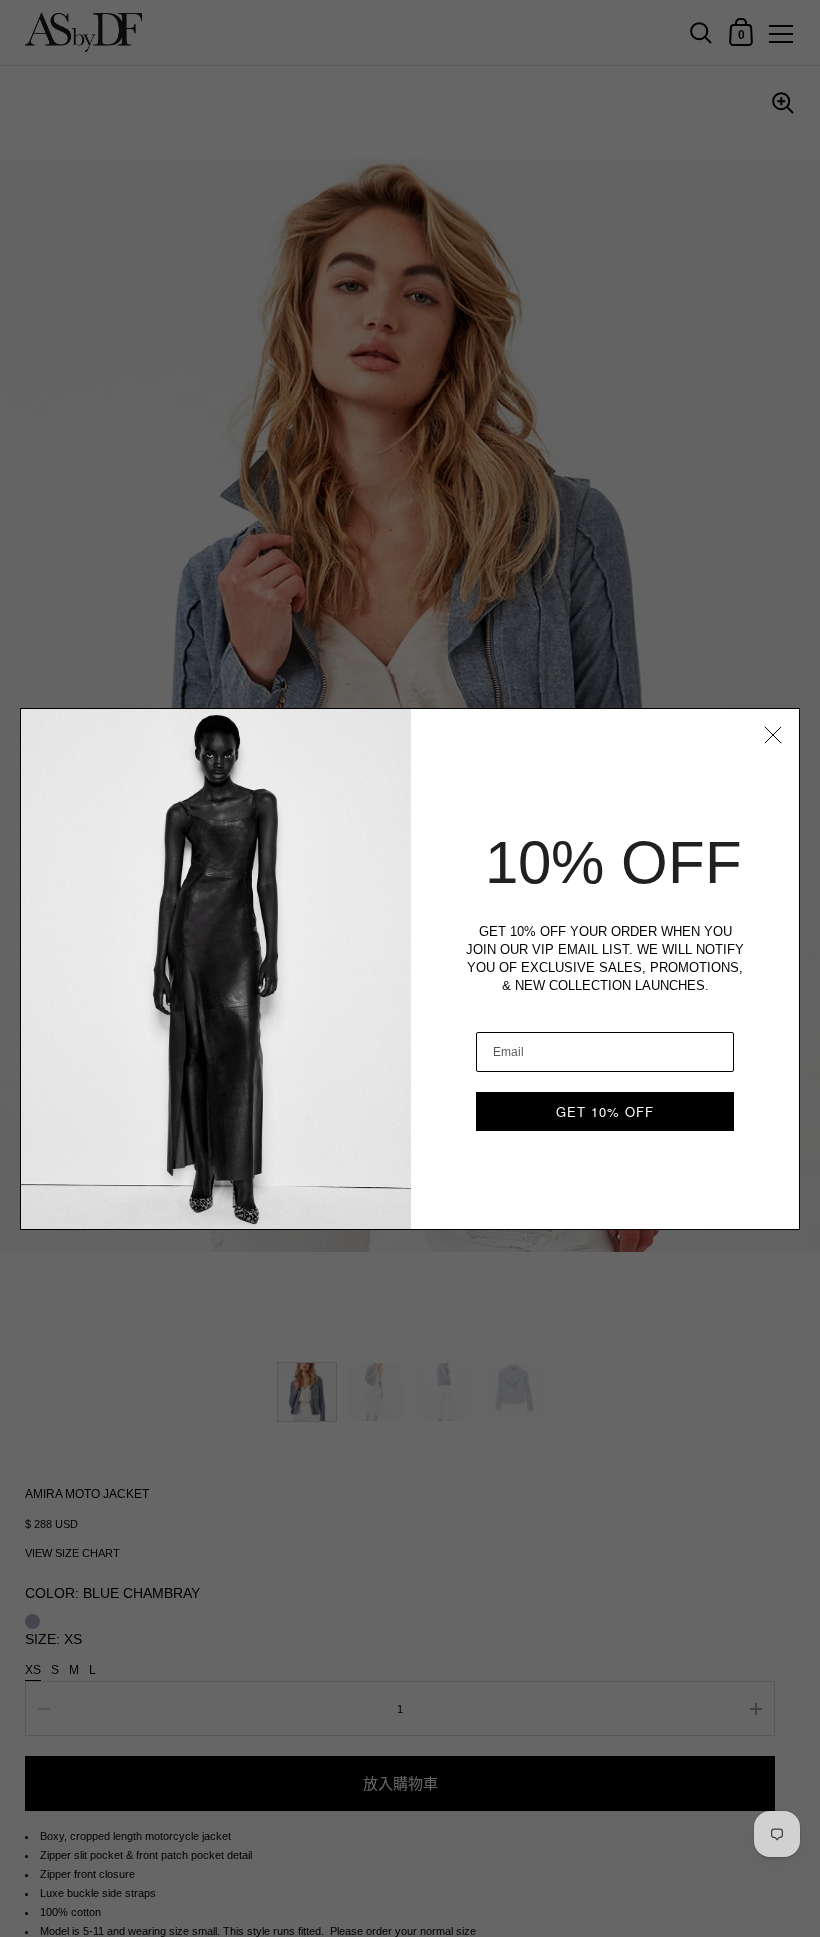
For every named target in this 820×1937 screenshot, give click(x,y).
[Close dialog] (773, 735)
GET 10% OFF (605, 1111)
